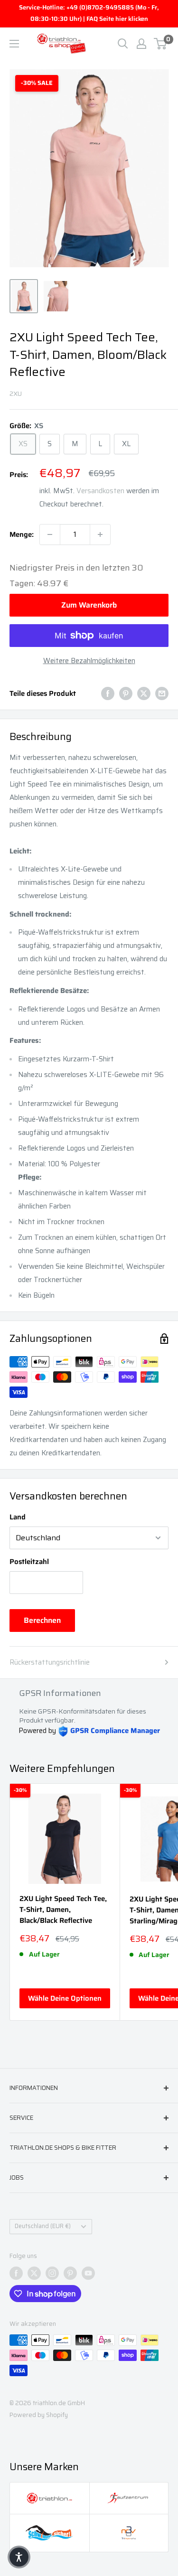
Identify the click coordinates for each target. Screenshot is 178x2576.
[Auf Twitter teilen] (144, 693)
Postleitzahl (29, 1562)
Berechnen (42, 1620)
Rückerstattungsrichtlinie (50, 1662)
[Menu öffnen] (14, 44)
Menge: (22, 534)
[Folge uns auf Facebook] (16, 2273)
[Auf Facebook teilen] (108, 693)
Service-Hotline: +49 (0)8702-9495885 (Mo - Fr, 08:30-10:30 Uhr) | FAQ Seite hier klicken (89, 13)
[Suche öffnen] (123, 44)
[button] (19, 2557)
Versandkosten (100, 491)
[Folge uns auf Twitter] (34, 2273)
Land (18, 1517)
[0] (161, 44)
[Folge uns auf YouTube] (88, 2273)
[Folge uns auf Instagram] (52, 2273)
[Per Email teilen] (162, 693)
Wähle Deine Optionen (65, 1998)
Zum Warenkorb (89, 605)
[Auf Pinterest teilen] (126, 693)
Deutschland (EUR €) (43, 2226)
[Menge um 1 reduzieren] (50, 534)
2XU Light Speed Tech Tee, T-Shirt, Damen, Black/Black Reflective (63, 1910)
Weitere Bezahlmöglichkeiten (89, 661)
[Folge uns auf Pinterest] (70, 2273)
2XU (16, 393)
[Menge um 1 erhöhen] (100, 534)
